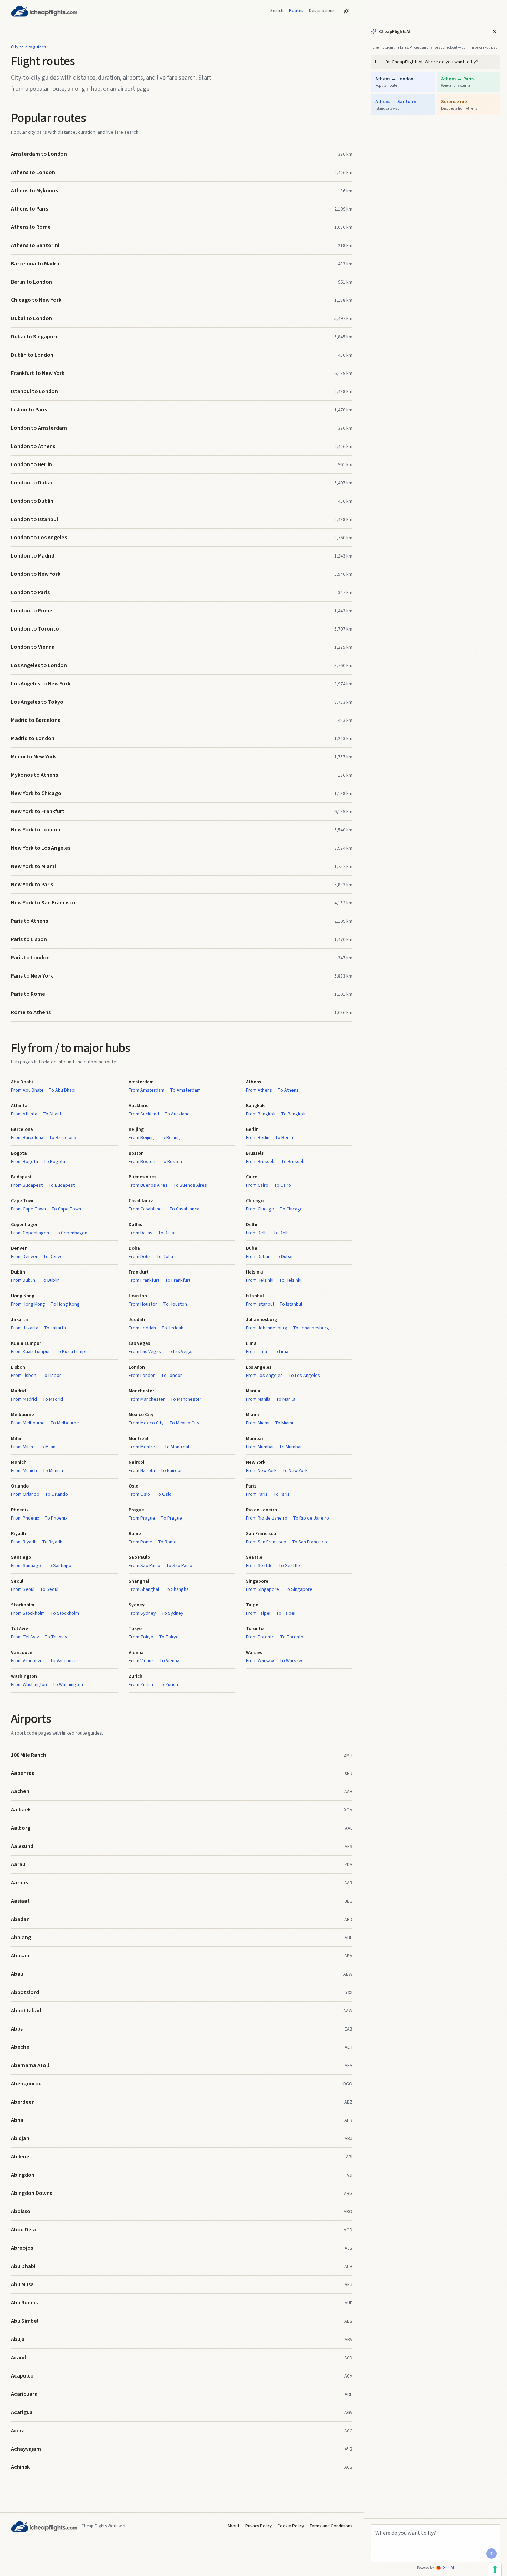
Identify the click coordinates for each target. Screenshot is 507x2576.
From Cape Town (28, 1209)
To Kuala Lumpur (72, 1352)
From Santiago (26, 1566)
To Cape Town (66, 1209)
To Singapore (299, 1589)
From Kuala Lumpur (31, 1352)
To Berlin (284, 1138)
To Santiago (59, 1566)
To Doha (165, 1257)
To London (172, 1376)
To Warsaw (291, 1661)
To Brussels (293, 1162)
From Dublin (23, 1280)
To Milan (47, 1447)
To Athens (288, 1090)
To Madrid (53, 1399)
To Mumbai (290, 1447)
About (233, 2526)
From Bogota (24, 1162)
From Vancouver (28, 1661)
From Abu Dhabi (27, 1090)
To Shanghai (177, 1589)
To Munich (53, 1471)
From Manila (258, 1399)
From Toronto (260, 1637)
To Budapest (62, 1185)
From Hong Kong (28, 1304)
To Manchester (186, 1399)
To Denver (54, 1257)
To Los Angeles (304, 1376)
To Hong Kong (65, 1304)
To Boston (171, 1162)
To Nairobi (171, 1471)
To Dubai (284, 1257)
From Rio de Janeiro (267, 1518)
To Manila (286, 1399)
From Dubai (257, 1257)
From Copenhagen (30, 1233)
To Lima (280, 1352)
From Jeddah (142, 1328)
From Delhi (257, 1233)
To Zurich (168, 1685)
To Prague (171, 1518)
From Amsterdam (147, 1090)
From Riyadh (24, 1542)
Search (277, 11)
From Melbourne (28, 1423)
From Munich (24, 1471)
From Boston (142, 1162)
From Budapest (27, 1185)
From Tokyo (141, 1637)
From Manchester (147, 1399)
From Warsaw (260, 1661)
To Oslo (164, 1494)
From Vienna (141, 1661)
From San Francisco (266, 1542)
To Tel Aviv (56, 1637)
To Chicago (291, 1209)
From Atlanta (24, 1114)
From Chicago (260, 1209)
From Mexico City (146, 1423)
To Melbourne (65, 1423)
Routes (296, 11)
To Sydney (172, 1613)
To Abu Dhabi (62, 1090)
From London (142, 1376)
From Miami (258, 1423)
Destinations (322, 11)
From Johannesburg (267, 1328)
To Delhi (281, 1233)
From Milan (22, 1447)
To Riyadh (52, 1542)
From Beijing (141, 1138)
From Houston (143, 1304)
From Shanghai (144, 1589)
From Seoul (23, 1589)
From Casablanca (146, 1209)
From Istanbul (260, 1304)
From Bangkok (261, 1114)
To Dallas (167, 1233)
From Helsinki (260, 1280)
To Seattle (289, 1566)
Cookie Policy (291, 2526)
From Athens (259, 1090)
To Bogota (54, 1162)
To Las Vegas (180, 1352)
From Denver (24, 1257)
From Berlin (258, 1138)
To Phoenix (56, 1518)
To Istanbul (291, 1304)
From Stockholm (28, 1613)
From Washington (29, 1685)
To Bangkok (293, 1114)
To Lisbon (52, 1376)
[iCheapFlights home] (44, 11)
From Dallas (141, 1233)
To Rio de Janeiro (311, 1518)
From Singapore (262, 1589)
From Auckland (144, 1114)
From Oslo (139, 1494)
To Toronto (292, 1637)
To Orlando (56, 1494)
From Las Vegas (145, 1352)
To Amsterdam (185, 1090)
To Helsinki (290, 1280)
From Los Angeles (264, 1376)
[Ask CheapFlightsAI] (346, 11)
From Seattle (259, 1566)
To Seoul (49, 1589)
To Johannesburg (311, 1328)
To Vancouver (64, 1661)
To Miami (284, 1423)
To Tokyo (169, 1637)
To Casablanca (184, 1209)
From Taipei (258, 1613)
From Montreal (144, 1447)
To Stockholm (65, 1613)
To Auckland (177, 1114)
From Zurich (141, 1685)
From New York (261, 1471)
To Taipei (286, 1613)
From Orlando (25, 1494)
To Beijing (170, 1138)
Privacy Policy (259, 2526)
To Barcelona (63, 1138)
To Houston (175, 1304)
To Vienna (169, 1661)
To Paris (281, 1494)
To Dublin (50, 1280)
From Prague (142, 1518)
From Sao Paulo (145, 1566)
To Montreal (177, 1447)
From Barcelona (27, 1138)
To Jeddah (172, 1328)
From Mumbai (260, 1447)
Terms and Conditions (331, 2526)
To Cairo (282, 1185)
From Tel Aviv (25, 1637)
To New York (295, 1471)
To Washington (68, 1685)
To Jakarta (55, 1328)
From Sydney (142, 1613)
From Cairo (257, 1185)
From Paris (257, 1494)
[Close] (495, 32)
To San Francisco (309, 1542)
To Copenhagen (71, 1233)
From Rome (141, 1542)
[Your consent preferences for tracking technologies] (495, 2569)
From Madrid (24, 1399)
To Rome (167, 1542)
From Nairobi (142, 1471)
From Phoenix (25, 1518)
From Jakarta (25, 1328)
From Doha (140, 1257)
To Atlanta (53, 1114)
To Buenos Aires (190, 1185)
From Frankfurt (144, 1280)
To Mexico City (184, 1423)
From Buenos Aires (148, 1185)
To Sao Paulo (179, 1566)
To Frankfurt (178, 1280)
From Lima (256, 1352)
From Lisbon (24, 1376)
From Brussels (261, 1162)
